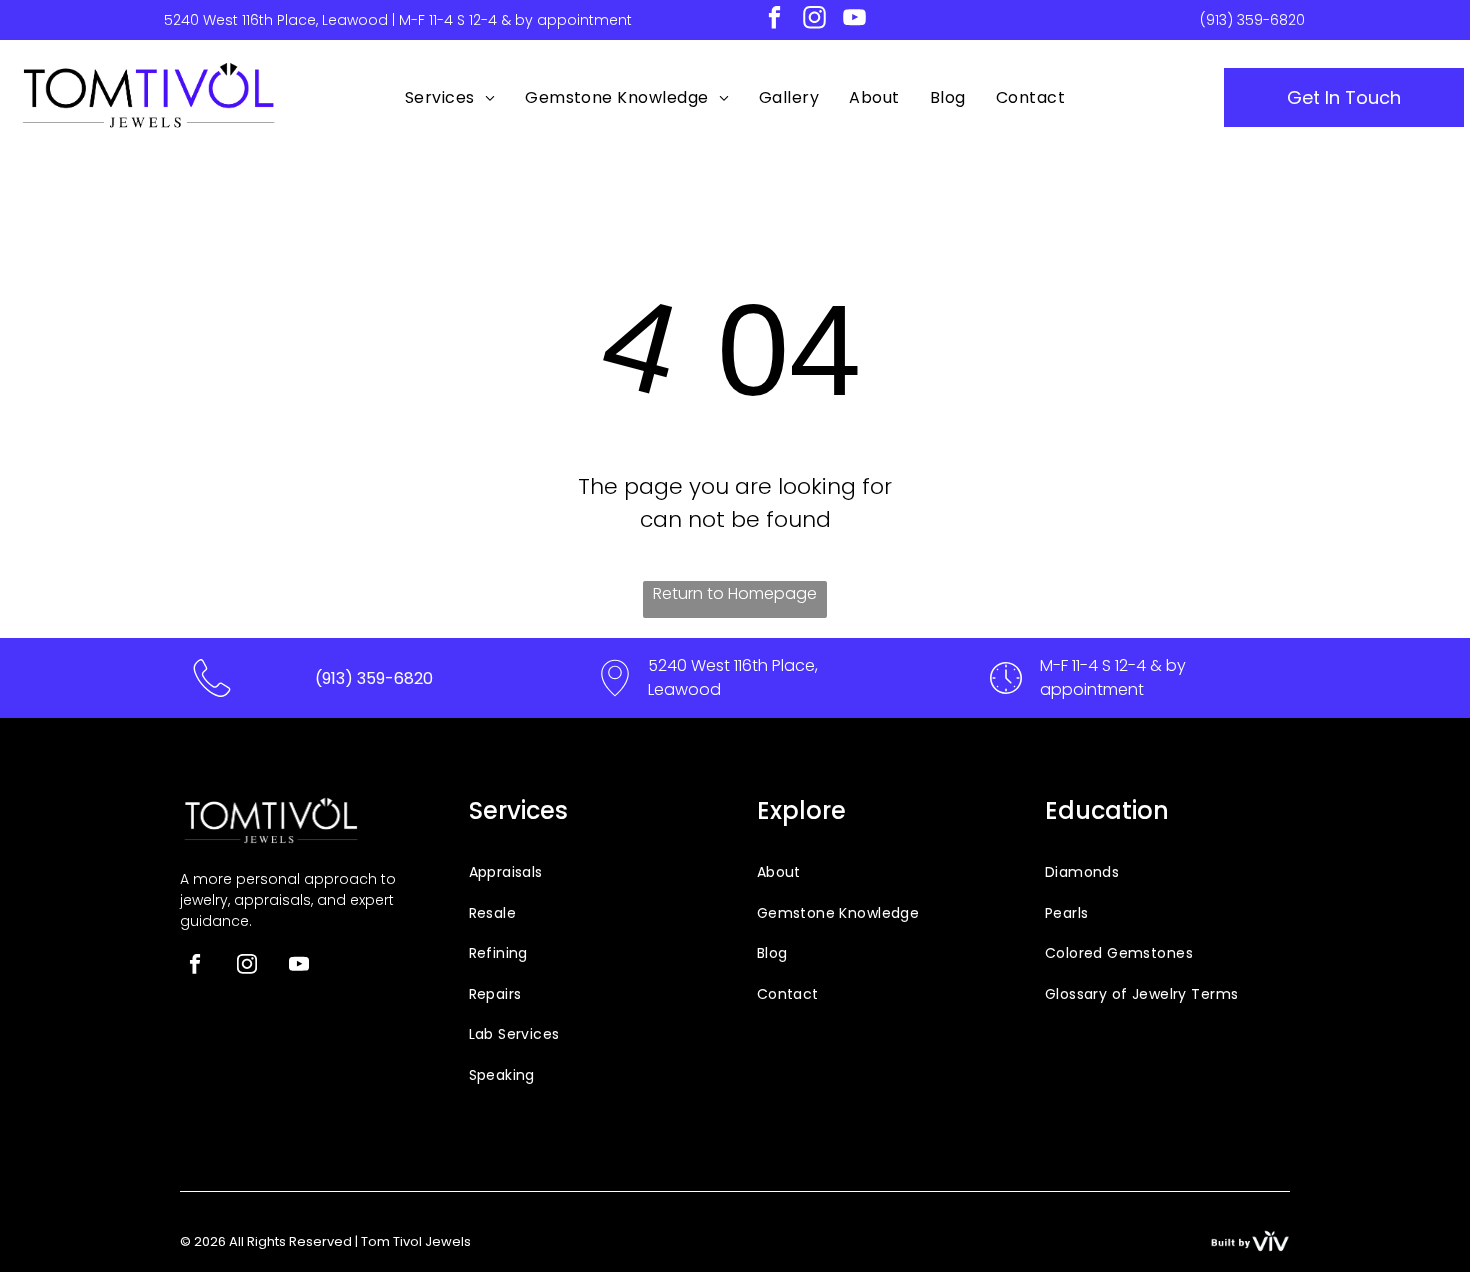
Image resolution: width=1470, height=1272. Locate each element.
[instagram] (814, 20)
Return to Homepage (735, 593)
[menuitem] (450, 97)
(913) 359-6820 (1252, 20)
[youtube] (854, 20)
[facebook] (774, 20)
